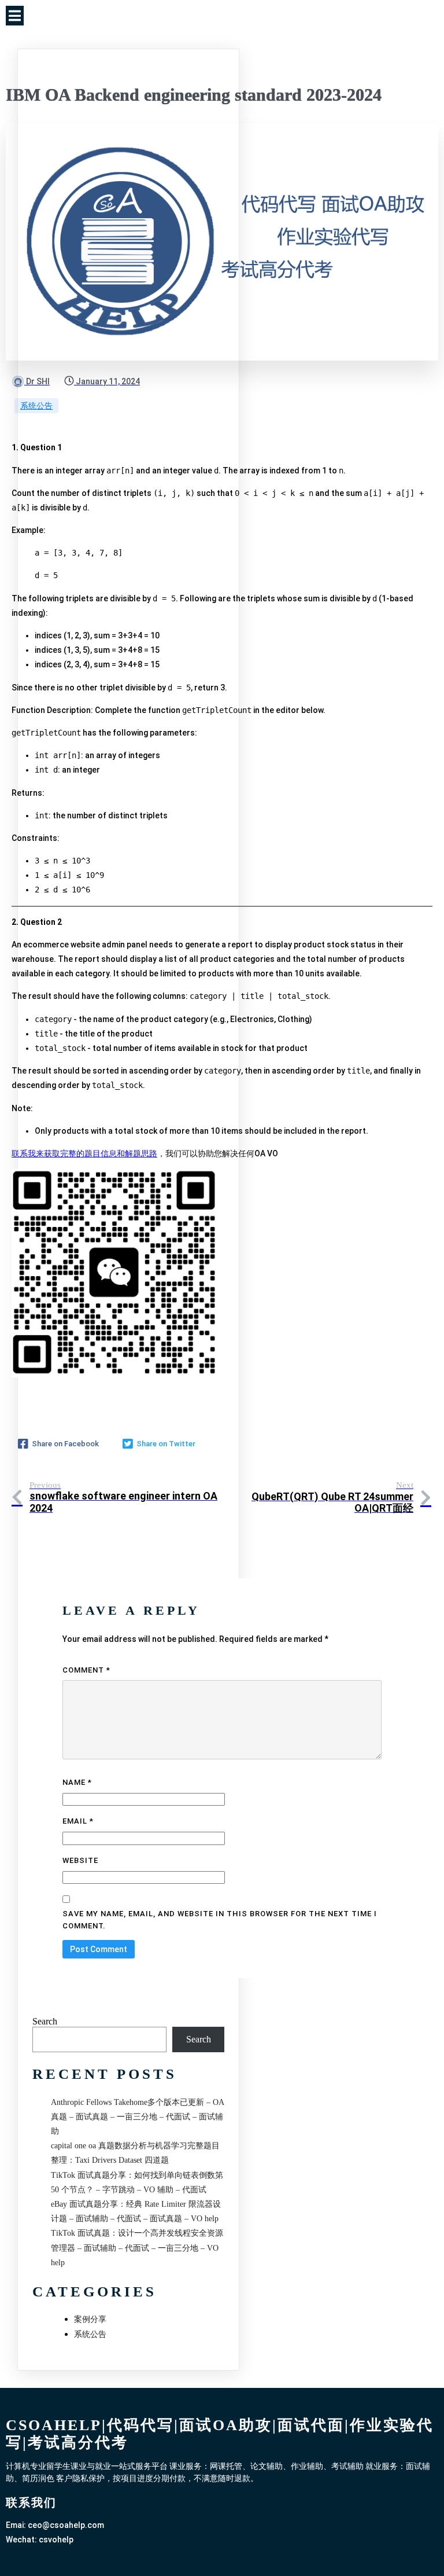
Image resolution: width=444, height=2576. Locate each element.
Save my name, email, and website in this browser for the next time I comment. (220, 1920)
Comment (86, 1670)
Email (78, 1821)
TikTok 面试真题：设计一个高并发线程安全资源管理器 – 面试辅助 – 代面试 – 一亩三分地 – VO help (137, 2248)
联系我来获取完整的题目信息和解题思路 (84, 1153)
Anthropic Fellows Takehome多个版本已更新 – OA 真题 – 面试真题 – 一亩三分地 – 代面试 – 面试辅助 (137, 2117)
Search (45, 2021)
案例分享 (90, 2319)
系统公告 (36, 406)
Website (80, 1860)
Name (77, 1782)
